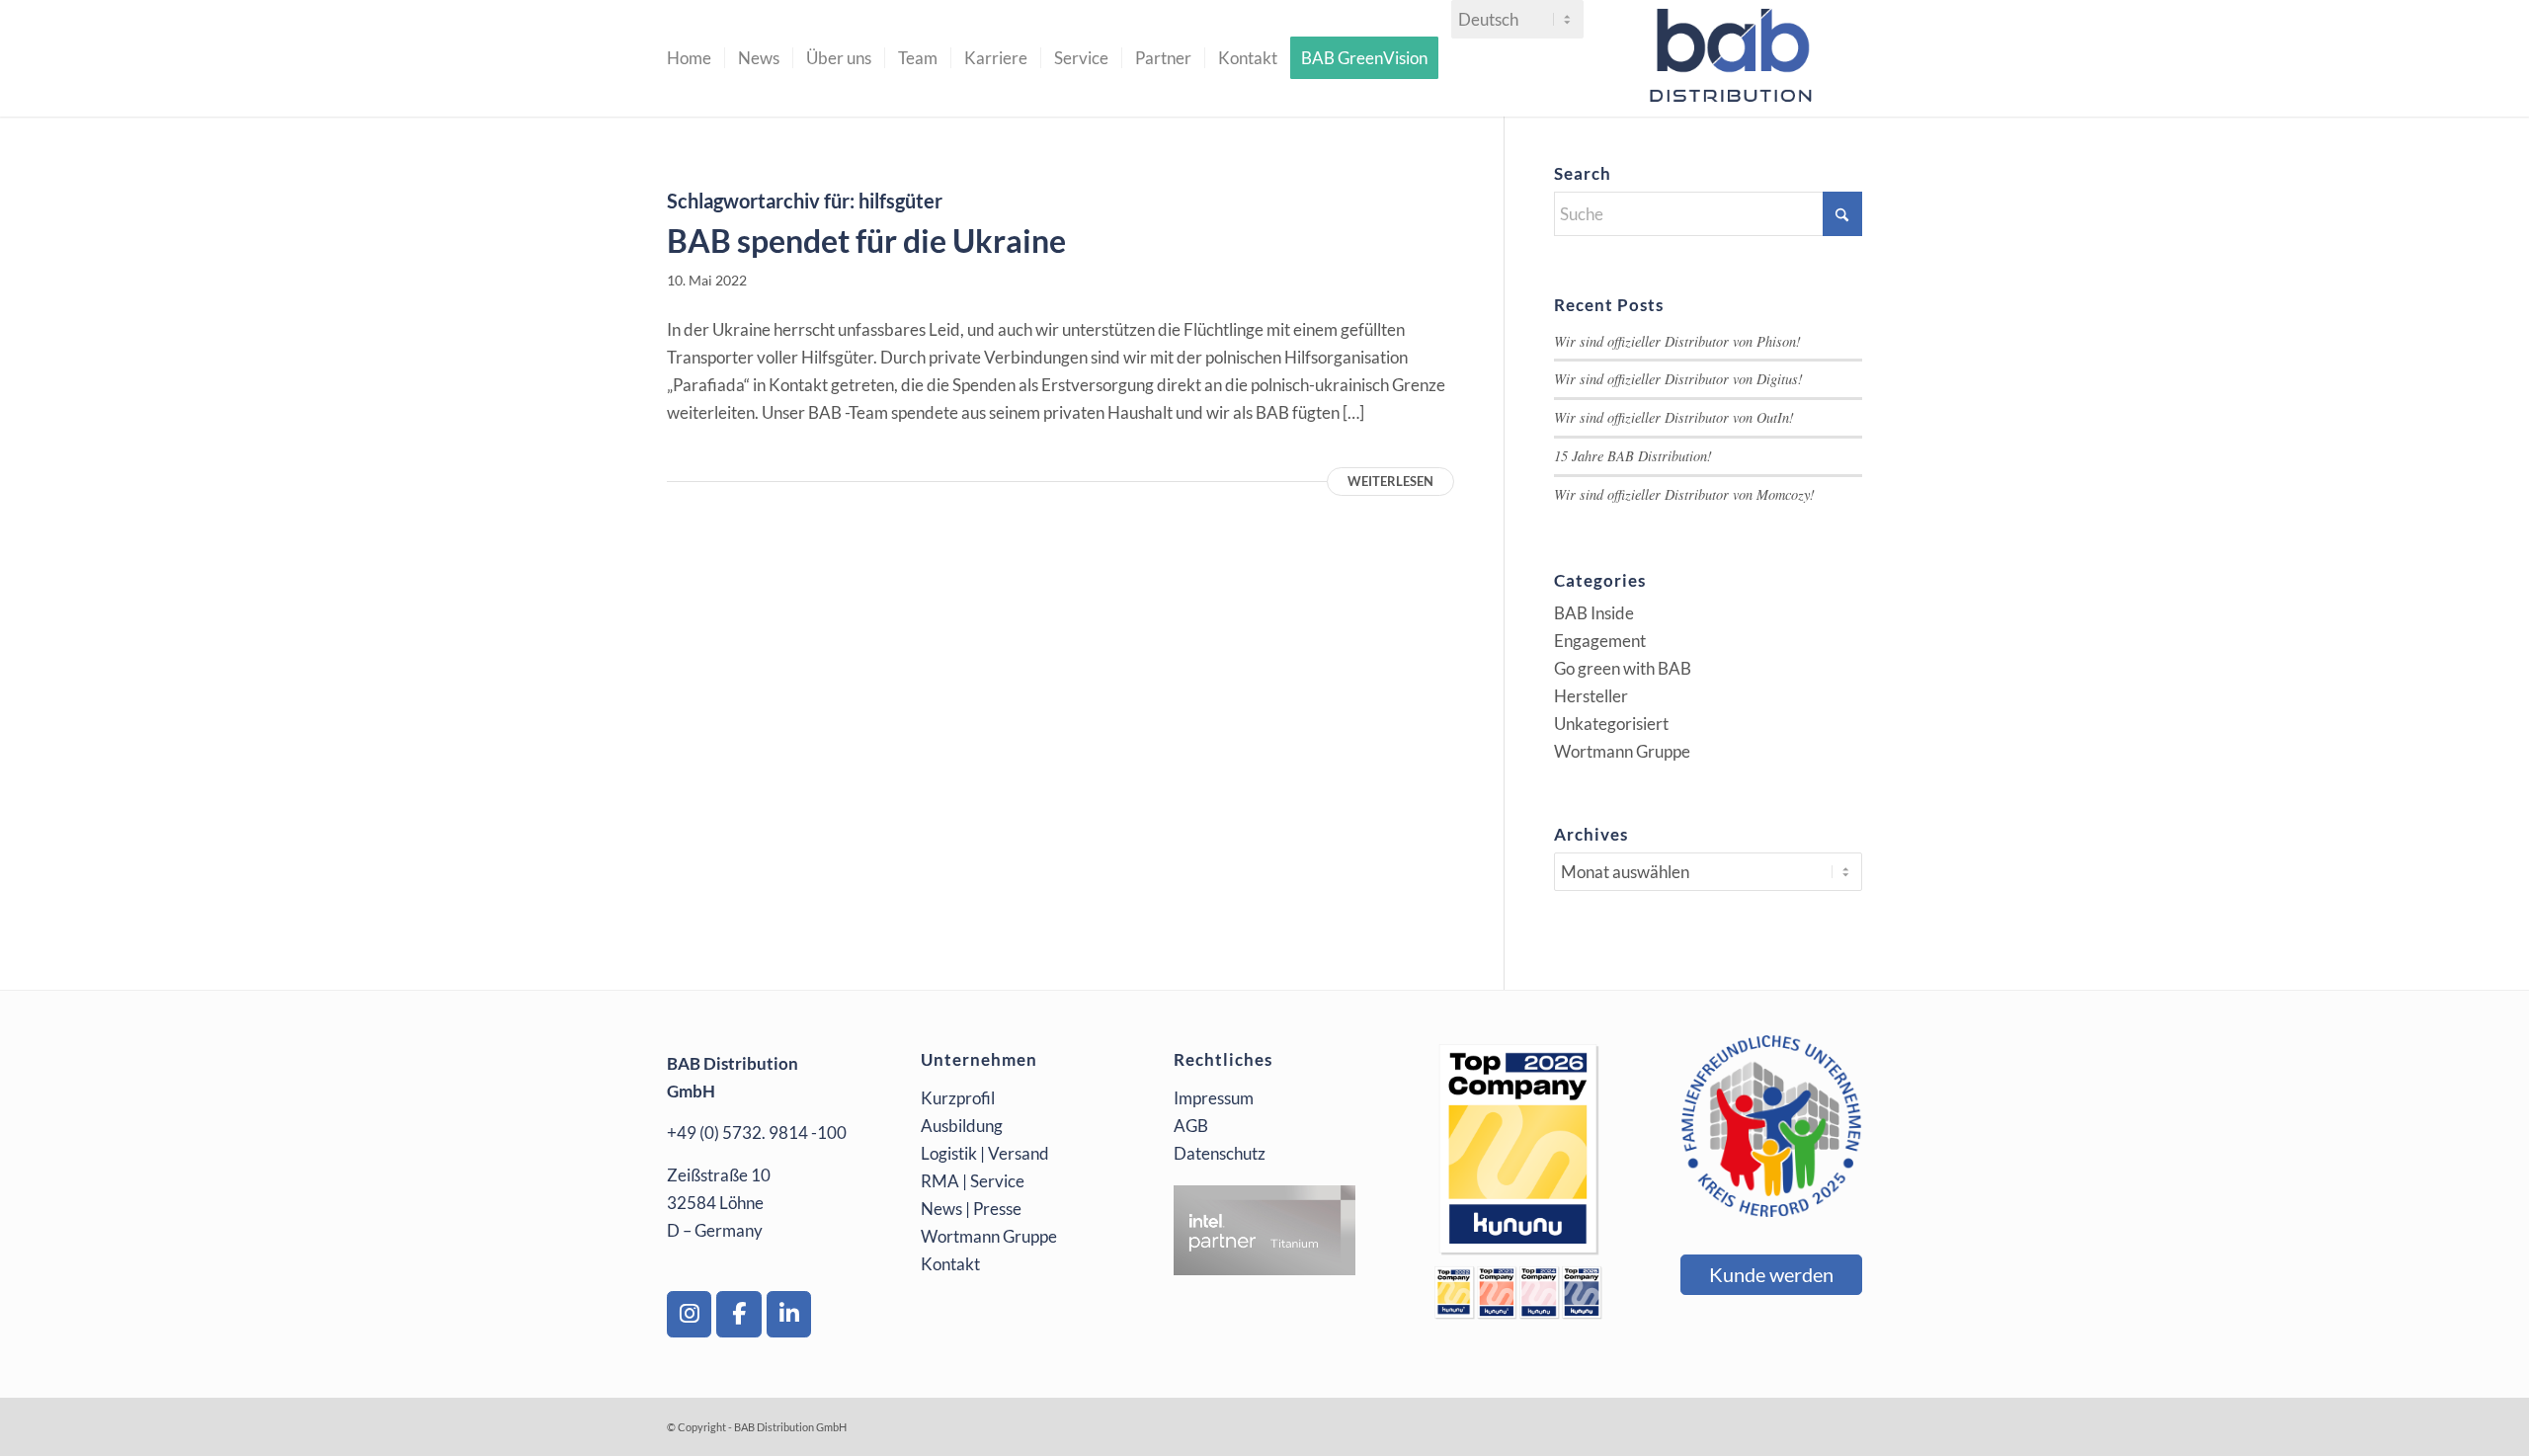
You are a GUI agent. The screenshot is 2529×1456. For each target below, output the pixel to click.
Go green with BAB (1623, 668)
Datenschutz (1220, 1153)
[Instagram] (689, 1314)
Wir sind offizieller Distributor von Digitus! (1678, 379)
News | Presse (971, 1209)
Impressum (1214, 1098)
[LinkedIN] (789, 1314)
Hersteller (1591, 696)
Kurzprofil (958, 1098)
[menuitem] (689, 58)
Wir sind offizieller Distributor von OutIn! (1674, 417)
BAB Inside (1594, 613)
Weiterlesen (1390, 481)
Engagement (1600, 641)
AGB (1191, 1126)
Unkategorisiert (1611, 724)
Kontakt (950, 1264)
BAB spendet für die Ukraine (866, 241)
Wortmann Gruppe (1622, 751)
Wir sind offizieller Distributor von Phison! (1677, 341)
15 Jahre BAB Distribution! (1633, 456)
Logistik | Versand (985, 1153)
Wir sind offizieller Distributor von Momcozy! (1684, 494)
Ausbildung (962, 1126)
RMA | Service (973, 1181)
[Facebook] (738, 1314)
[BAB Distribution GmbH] (1735, 58)
